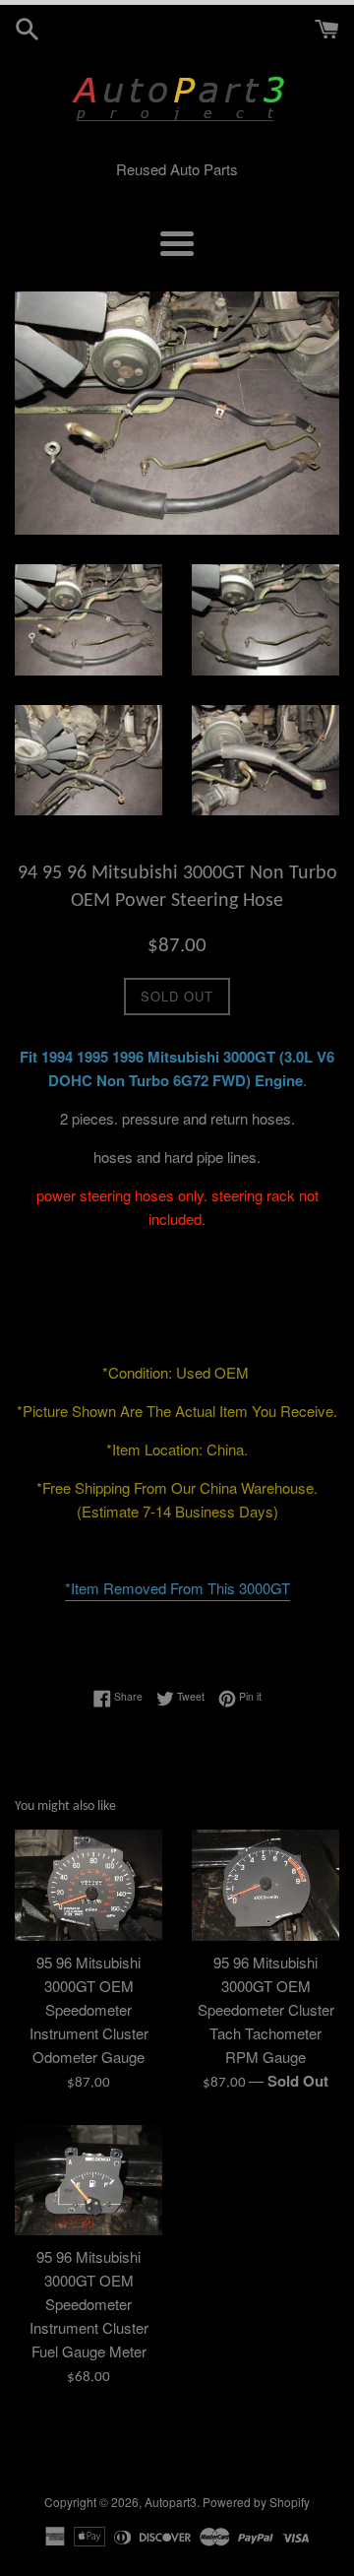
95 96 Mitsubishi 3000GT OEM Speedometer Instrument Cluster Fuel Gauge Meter (89, 2304)
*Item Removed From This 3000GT (177, 1588)
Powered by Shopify (256, 2502)
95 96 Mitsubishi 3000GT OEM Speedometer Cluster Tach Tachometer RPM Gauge (266, 2009)
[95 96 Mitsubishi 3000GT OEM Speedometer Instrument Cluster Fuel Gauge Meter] (88, 2181)
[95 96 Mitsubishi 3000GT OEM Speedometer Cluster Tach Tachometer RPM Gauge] (265, 1885)
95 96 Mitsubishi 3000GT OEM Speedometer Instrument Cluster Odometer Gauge (89, 2009)
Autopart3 (171, 2502)
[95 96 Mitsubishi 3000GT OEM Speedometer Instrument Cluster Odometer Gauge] (88, 1885)
